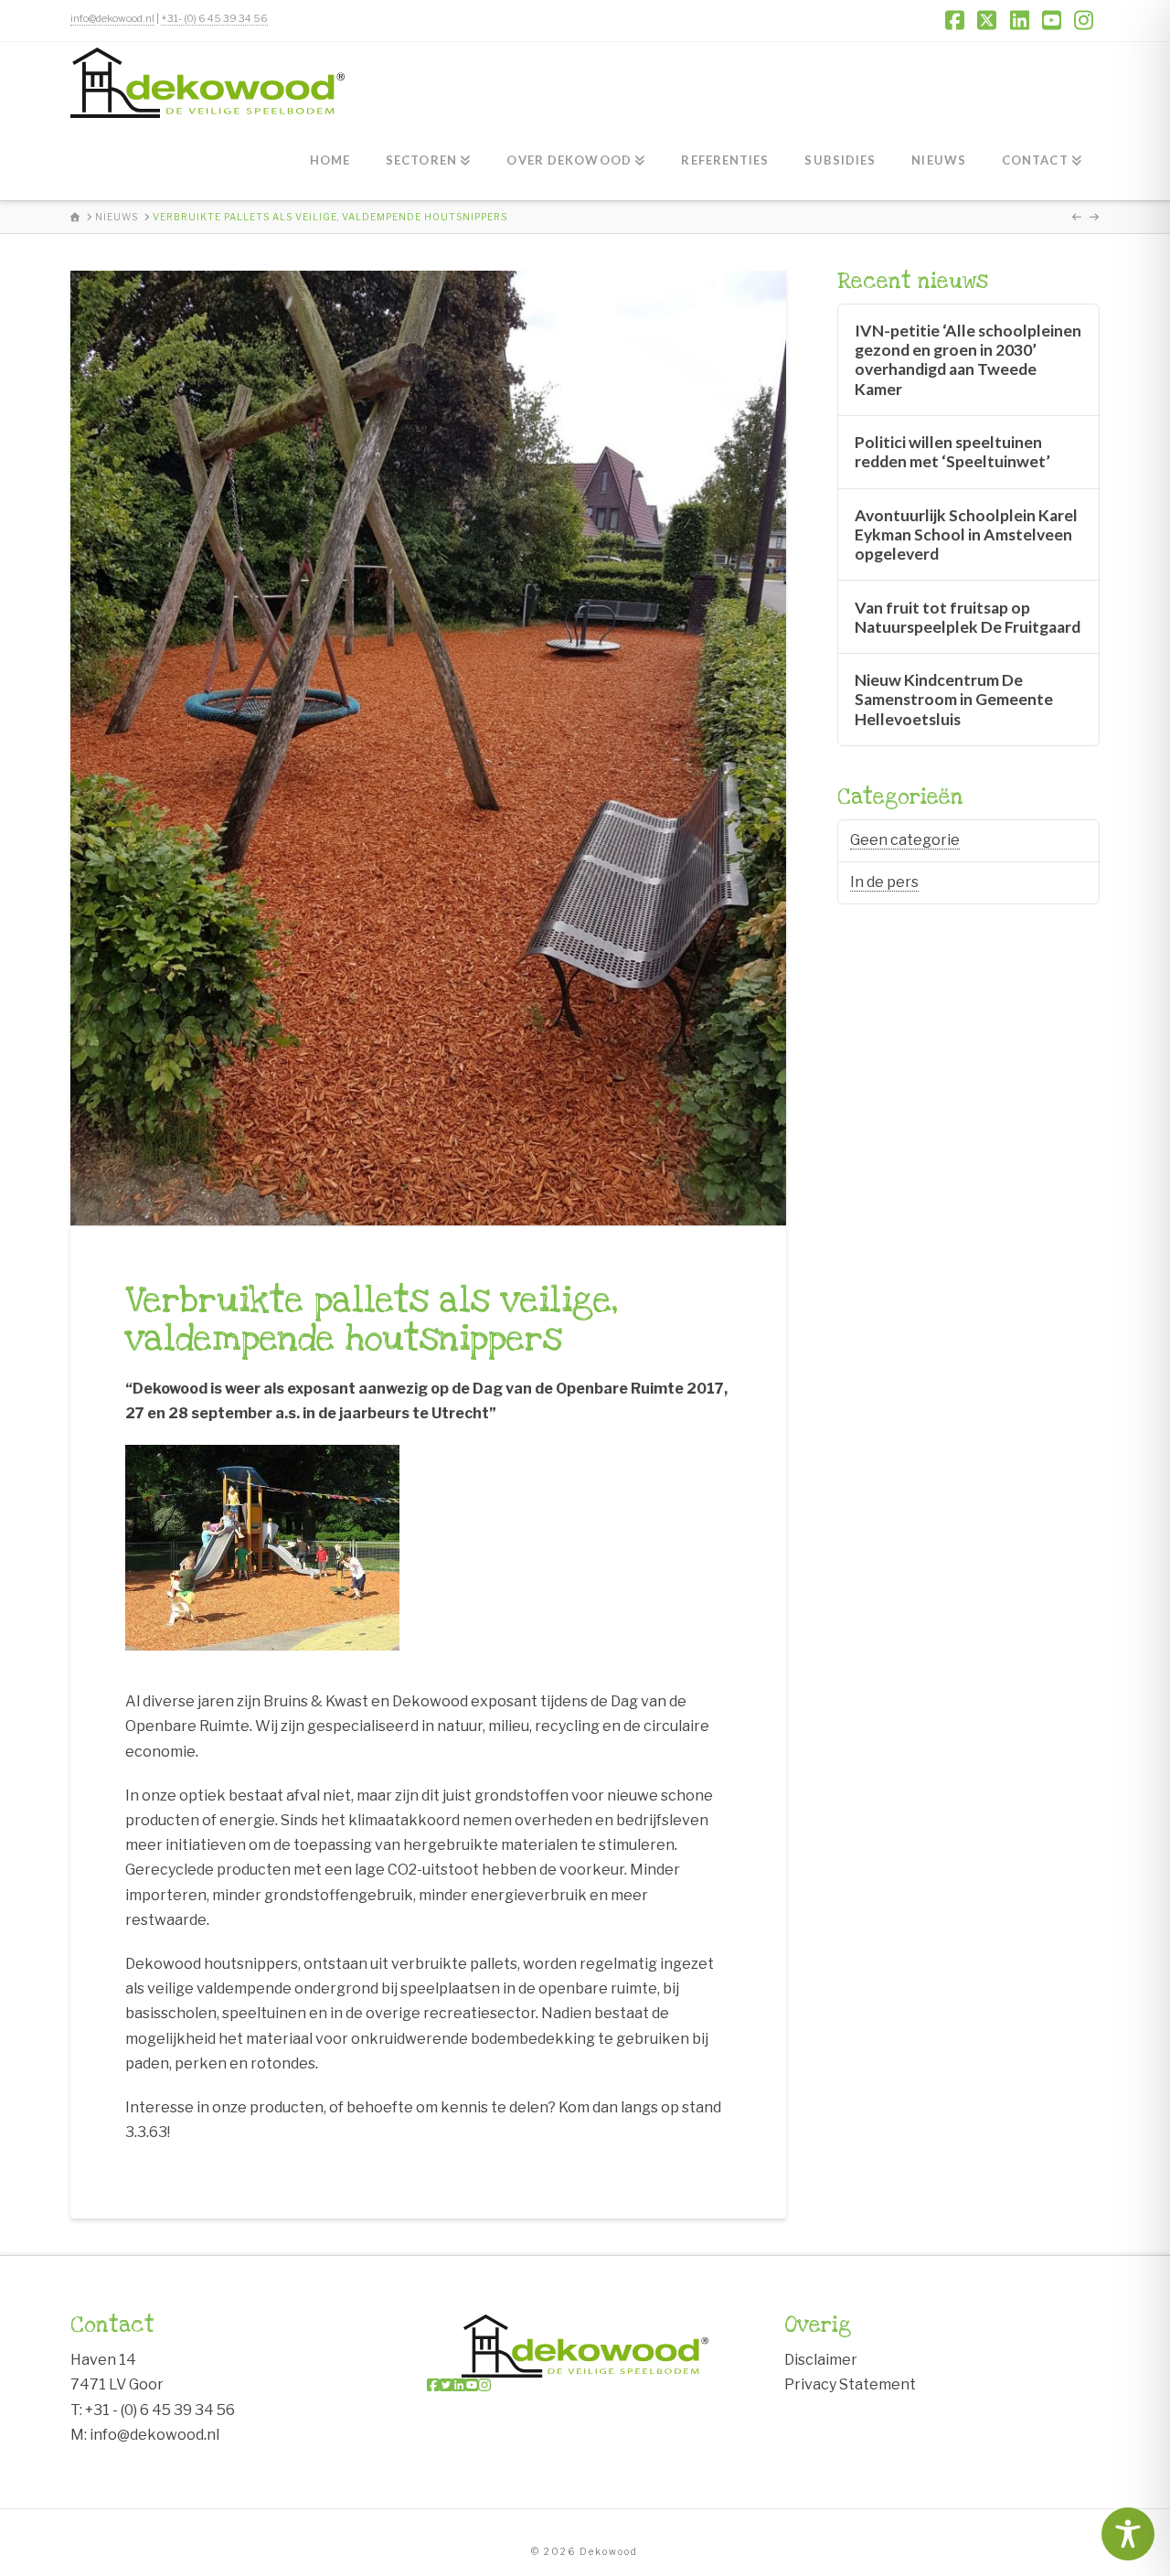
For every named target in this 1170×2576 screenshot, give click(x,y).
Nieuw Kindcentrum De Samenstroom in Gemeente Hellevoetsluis (954, 699)
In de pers (884, 882)
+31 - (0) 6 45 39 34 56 (160, 2410)
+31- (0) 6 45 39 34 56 (214, 18)
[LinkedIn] (459, 2385)
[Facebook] (433, 2385)
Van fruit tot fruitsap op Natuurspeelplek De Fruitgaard (968, 617)
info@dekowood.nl (112, 18)
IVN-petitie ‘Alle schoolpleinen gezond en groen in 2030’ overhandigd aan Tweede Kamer (968, 359)
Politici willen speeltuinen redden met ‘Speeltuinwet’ (952, 452)
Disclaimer (821, 2360)
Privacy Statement (850, 2384)
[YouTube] (472, 2385)
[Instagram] (484, 2385)
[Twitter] (446, 2385)
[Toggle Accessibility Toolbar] (1128, 2534)
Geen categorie (905, 840)
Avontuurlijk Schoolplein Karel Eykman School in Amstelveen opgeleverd (966, 534)
